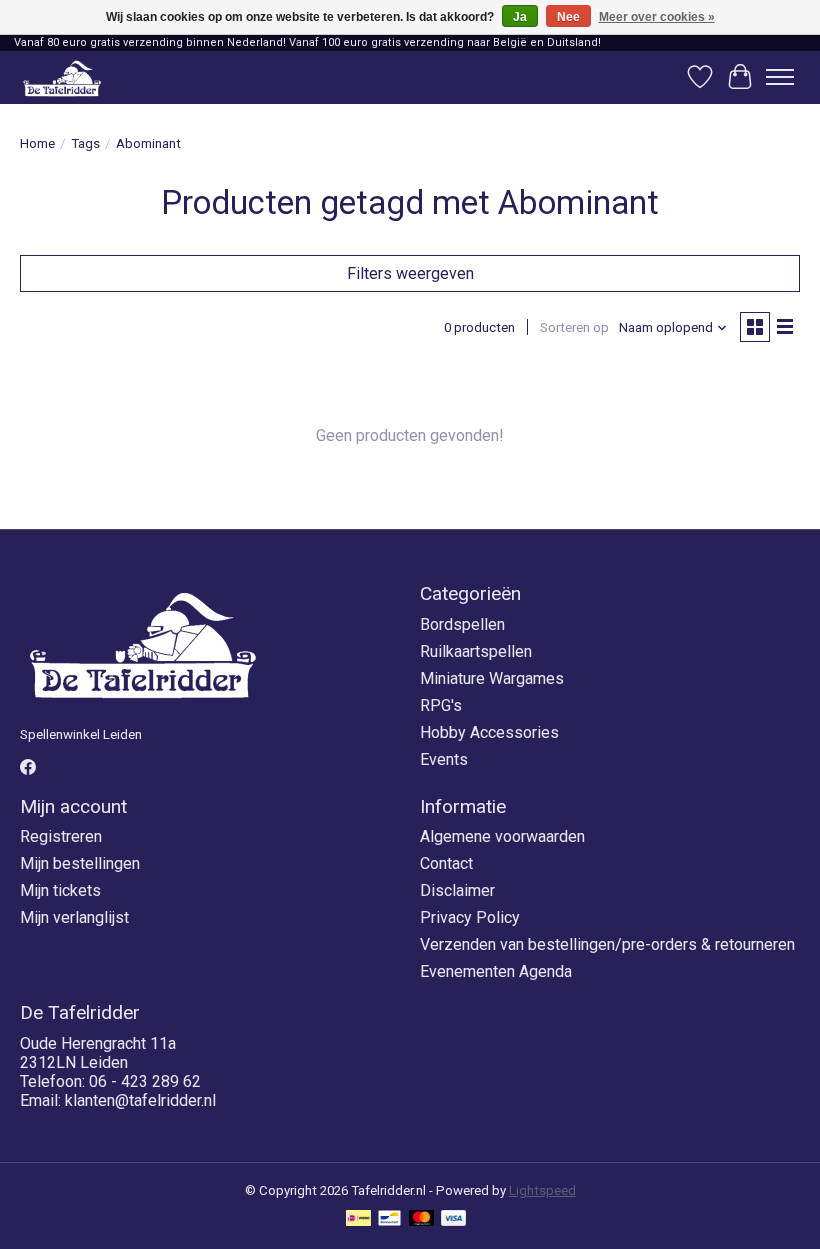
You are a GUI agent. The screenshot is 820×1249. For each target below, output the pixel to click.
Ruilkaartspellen (476, 651)
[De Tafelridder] (62, 77)
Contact (446, 863)
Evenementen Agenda (496, 971)
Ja (520, 17)
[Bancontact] (389, 1219)
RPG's (441, 705)
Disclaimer (457, 890)
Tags (85, 143)
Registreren (61, 836)
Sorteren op (574, 327)
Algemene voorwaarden (502, 836)
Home (37, 143)
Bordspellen (462, 624)
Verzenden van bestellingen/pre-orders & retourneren (607, 944)
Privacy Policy (470, 917)
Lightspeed (542, 1190)
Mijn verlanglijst (74, 917)
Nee (568, 17)
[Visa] (454, 1219)
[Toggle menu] (780, 77)
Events (444, 759)
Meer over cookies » (657, 17)
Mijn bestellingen (80, 863)
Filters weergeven (410, 273)
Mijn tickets (60, 890)
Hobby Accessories (489, 732)
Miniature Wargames (492, 678)
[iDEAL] (358, 1219)
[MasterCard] (422, 1219)
